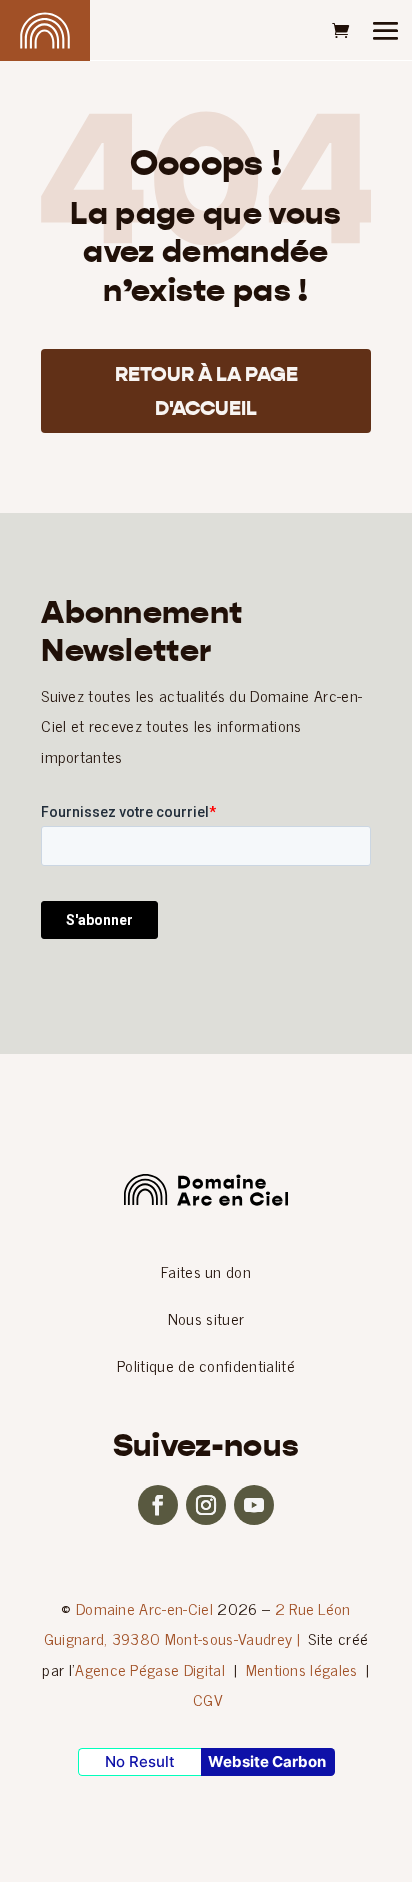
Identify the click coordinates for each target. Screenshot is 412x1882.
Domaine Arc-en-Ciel (144, 1608)
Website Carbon (267, 1761)
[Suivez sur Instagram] (206, 1505)
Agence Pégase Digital (150, 1669)
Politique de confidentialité (206, 1365)
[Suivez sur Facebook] (158, 1505)
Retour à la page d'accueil (206, 391)
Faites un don (206, 1271)
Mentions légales (302, 1669)
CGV (208, 1699)
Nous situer (206, 1318)
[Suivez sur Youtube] (254, 1505)
